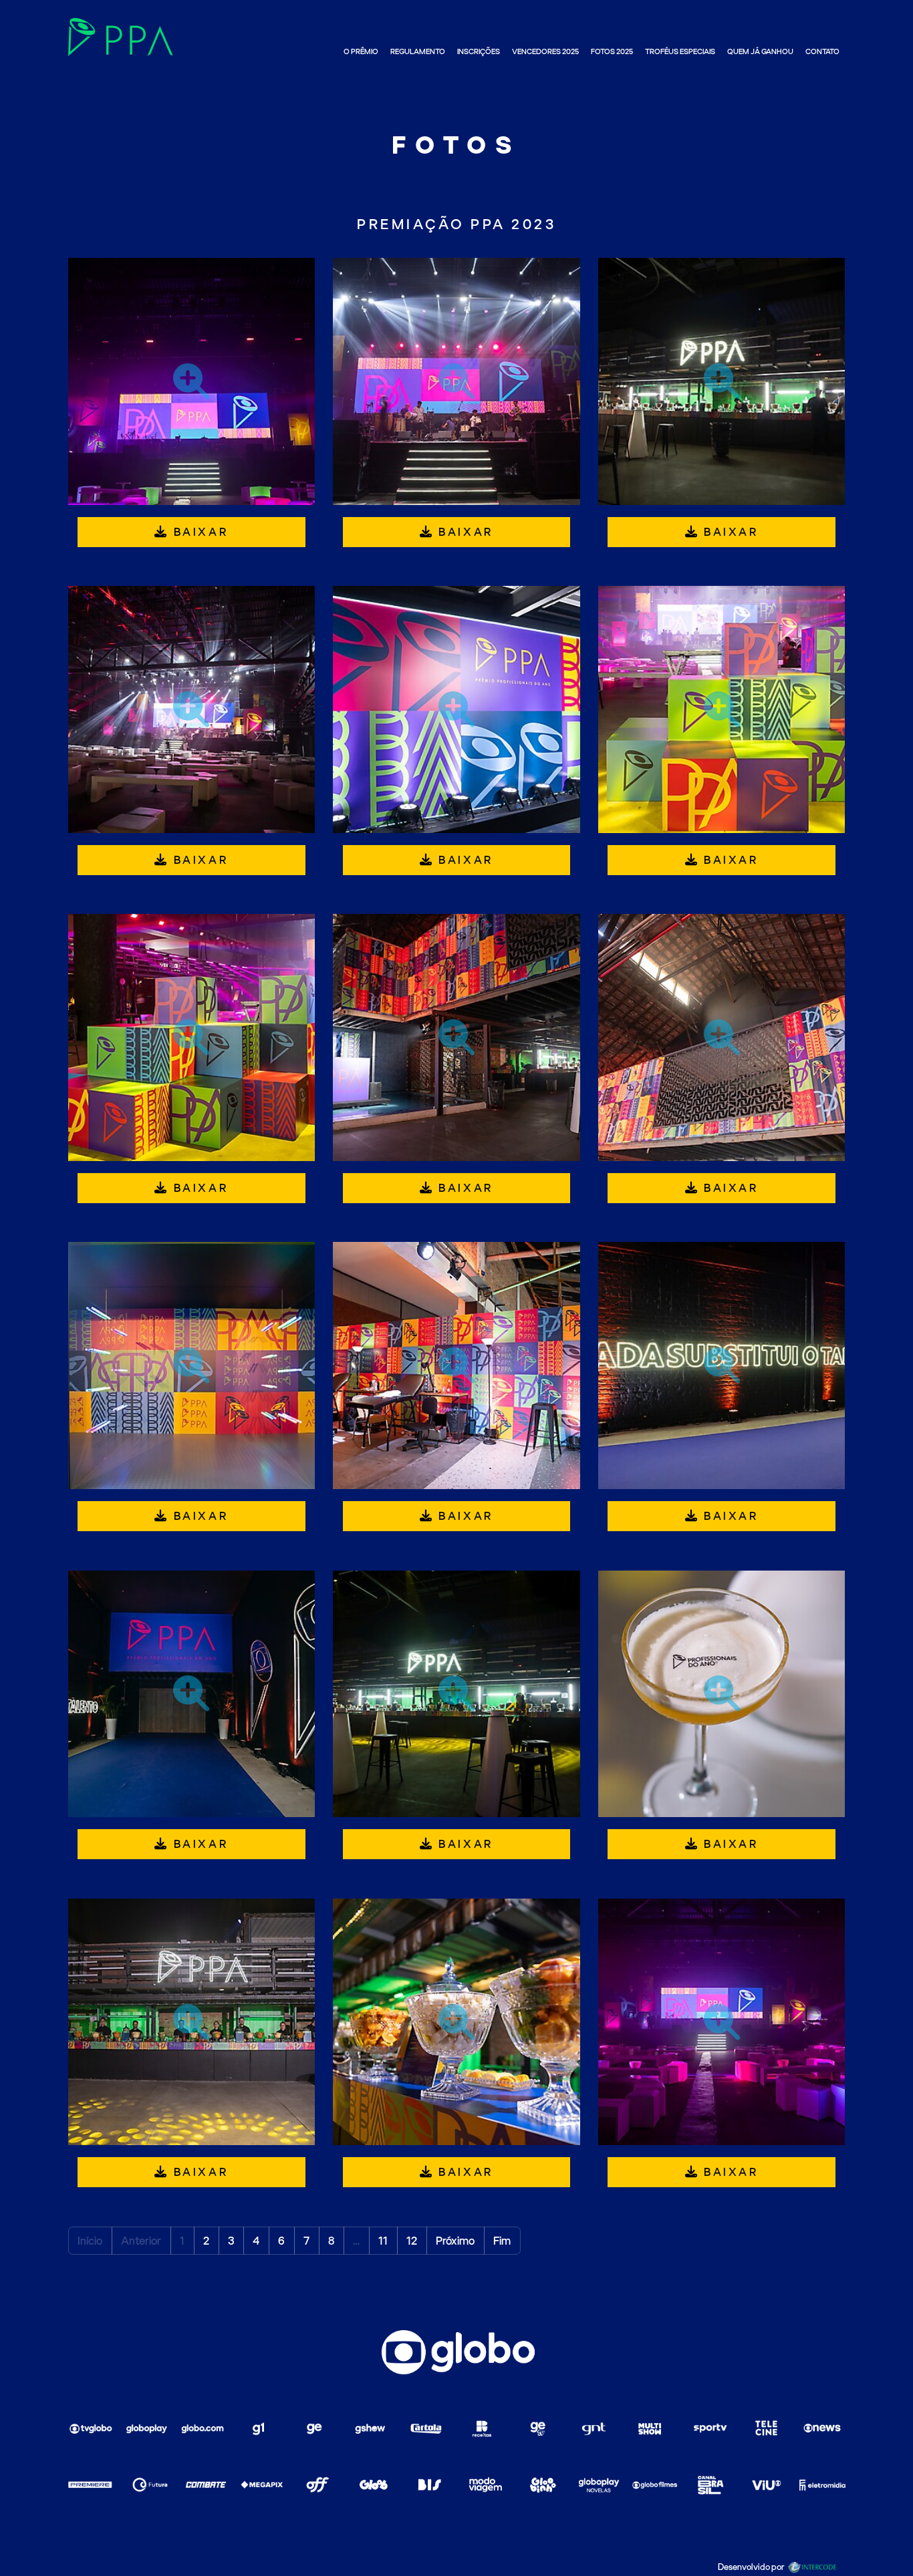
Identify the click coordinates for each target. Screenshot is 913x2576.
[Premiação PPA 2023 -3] (722, 381)
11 (383, 2241)
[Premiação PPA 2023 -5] (456, 709)
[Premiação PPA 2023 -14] (456, 1694)
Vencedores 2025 (545, 52)
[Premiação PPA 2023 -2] (456, 381)
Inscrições (479, 52)
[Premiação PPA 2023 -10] (192, 1365)
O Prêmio (361, 52)
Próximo (455, 2241)
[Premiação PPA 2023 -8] (456, 1037)
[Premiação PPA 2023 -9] (722, 1037)
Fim (502, 2241)
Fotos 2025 (612, 52)
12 (412, 2241)
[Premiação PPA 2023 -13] (192, 1694)
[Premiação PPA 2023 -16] (192, 2022)
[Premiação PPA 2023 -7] (192, 1037)
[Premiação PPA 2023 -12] (722, 1365)
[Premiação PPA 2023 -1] (192, 381)
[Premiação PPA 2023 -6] (722, 709)
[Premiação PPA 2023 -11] (456, 1365)
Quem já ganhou (760, 52)
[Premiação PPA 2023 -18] (722, 2022)
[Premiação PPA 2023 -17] (456, 2022)
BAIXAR (199, 532)
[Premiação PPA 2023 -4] (192, 709)
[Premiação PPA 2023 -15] (722, 1694)
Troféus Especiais (680, 52)
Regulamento (418, 52)
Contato (822, 52)
